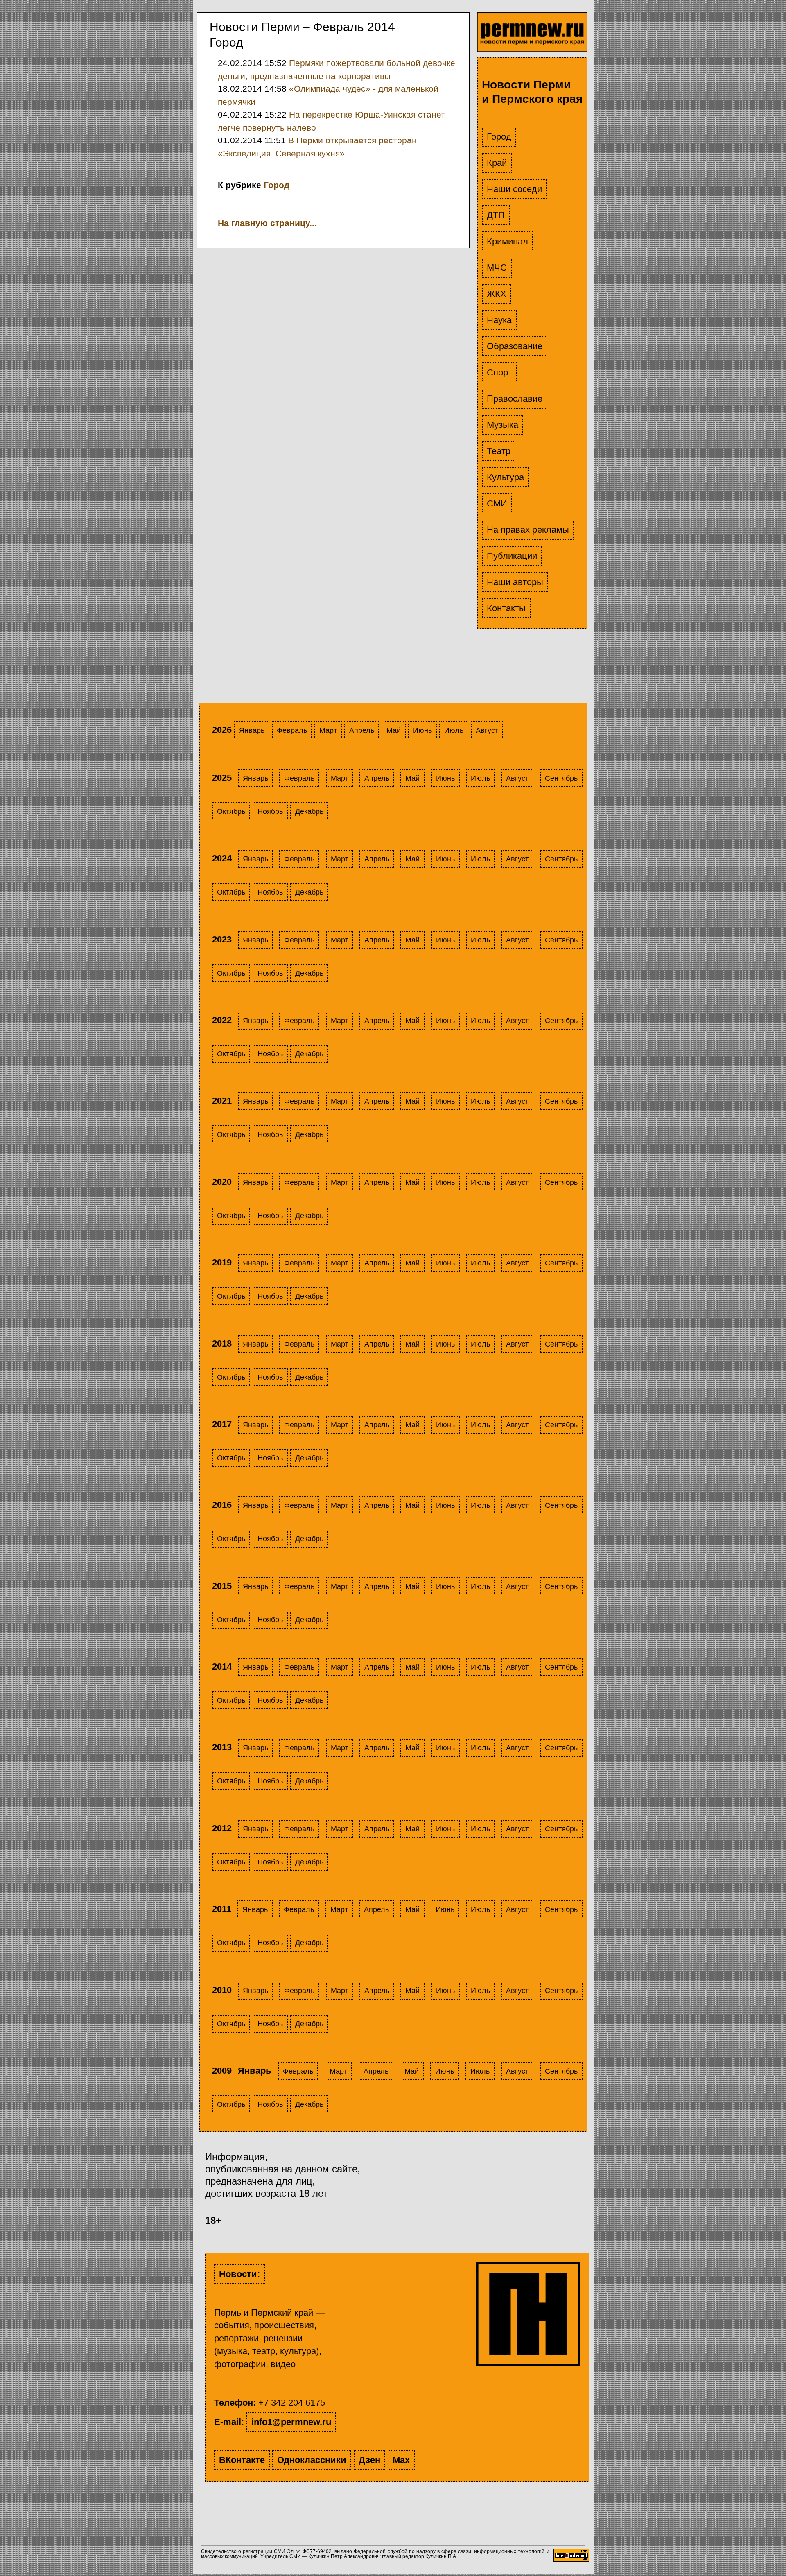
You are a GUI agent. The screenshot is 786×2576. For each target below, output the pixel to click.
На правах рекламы (528, 530)
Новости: (239, 2274)
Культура (505, 477)
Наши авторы (515, 582)
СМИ (497, 503)
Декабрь (309, 811)
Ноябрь (270, 811)
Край (497, 163)
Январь (252, 730)
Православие (515, 399)
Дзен (369, 2460)
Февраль (292, 730)
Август (487, 730)
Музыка (503, 425)
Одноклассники (312, 2460)
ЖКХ (497, 294)
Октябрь (231, 811)
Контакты (506, 608)
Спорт (499, 372)
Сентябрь (561, 778)
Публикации (512, 556)
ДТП (496, 215)
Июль (454, 730)
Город (499, 137)
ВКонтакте (242, 2460)
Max (401, 2460)
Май (394, 730)
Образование (515, 346)
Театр (499, 451)
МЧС (497, 268)
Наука (499, 320)
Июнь (422, 730)
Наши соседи (514, 189)
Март (328, 730)
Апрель (362, 730)
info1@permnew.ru (291, 2422)
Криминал (507, 241)
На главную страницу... (267, 223)
